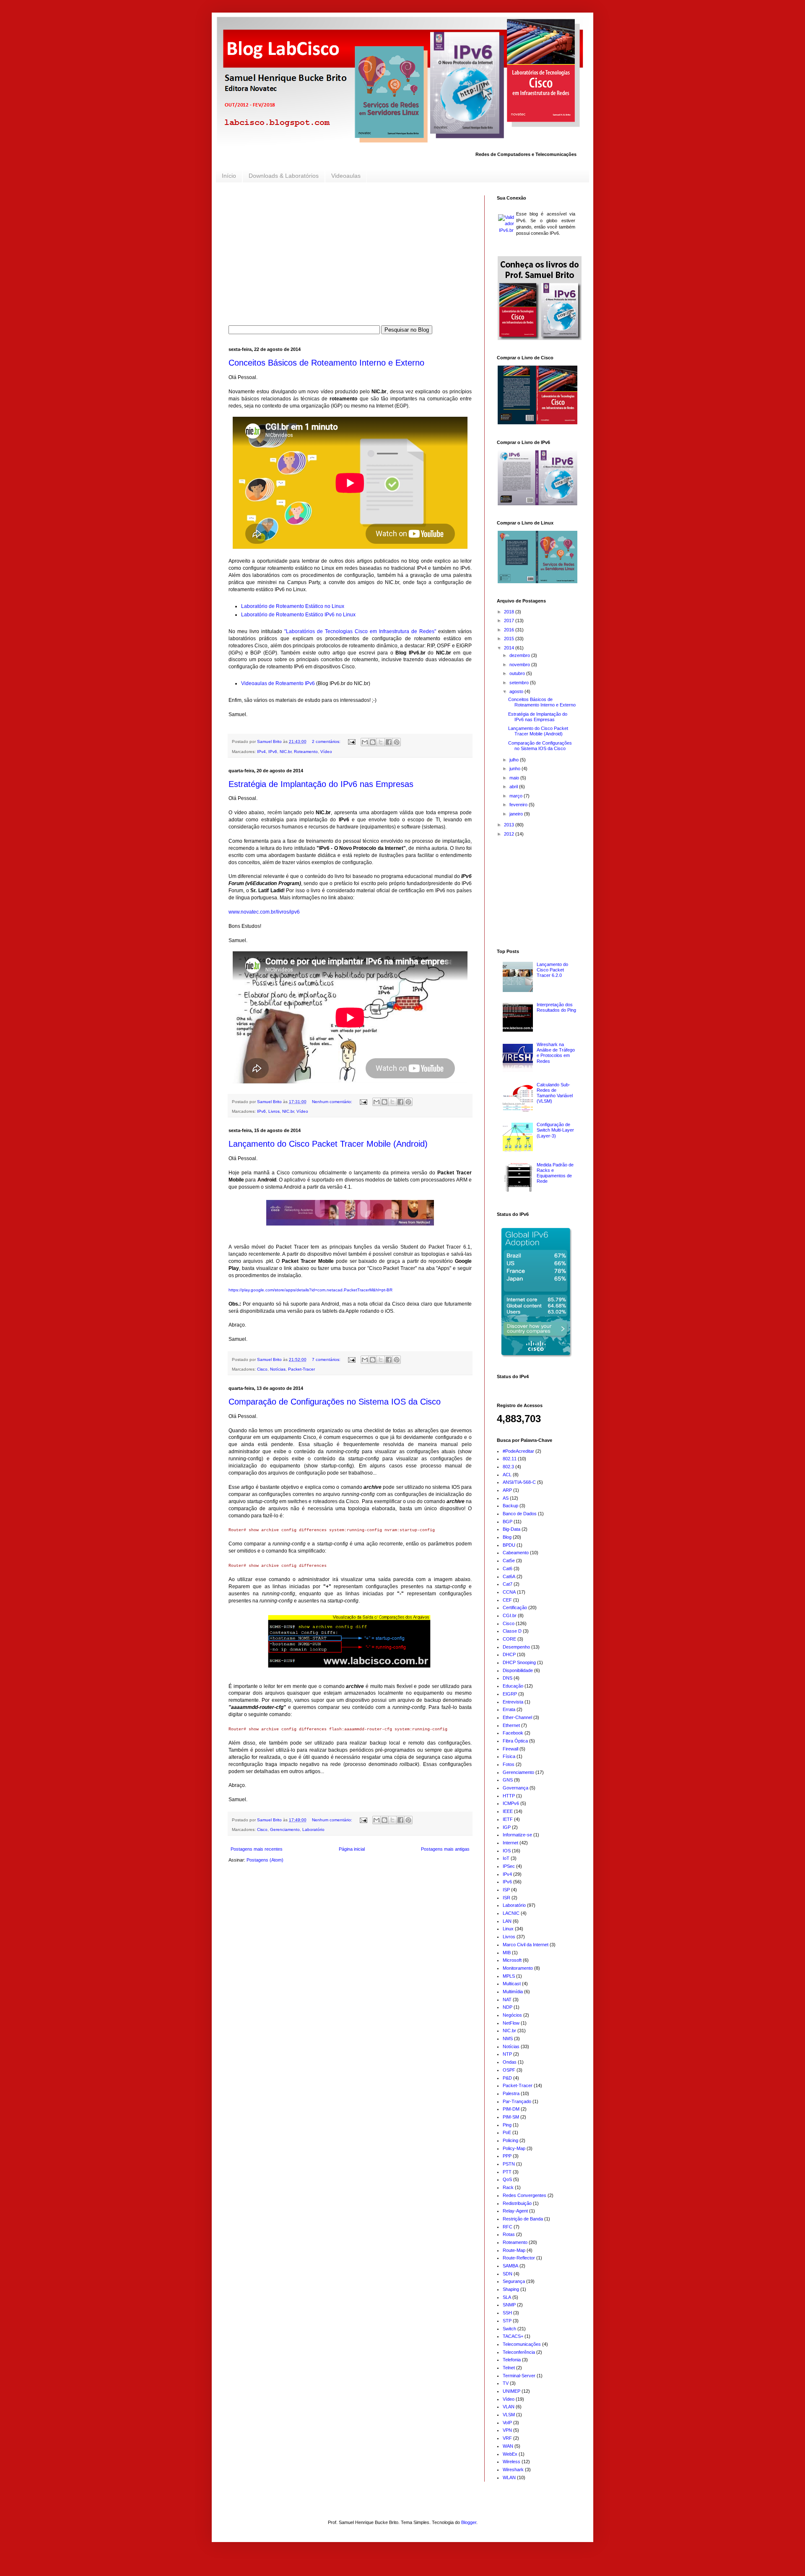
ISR (506, 1898)
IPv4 (261, 752)
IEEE (508, 1811)
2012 (510, 834)
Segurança (514, 2281)
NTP (507, 2054)
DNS (508, 1678)
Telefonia (512, 2360)
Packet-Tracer (301, 1369)
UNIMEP (512, 2391)
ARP (507, 1490)
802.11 (510, 1459)
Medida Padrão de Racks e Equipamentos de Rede (555, 1173)
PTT (507, 2172)
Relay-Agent (515, 2211)
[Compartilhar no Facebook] (389, 742)
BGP (508, 1522)
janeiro (517, 814)
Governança (515, 1788)
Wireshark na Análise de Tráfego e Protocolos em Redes (556, 1053)
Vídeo (326, 752)
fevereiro (519, 805)
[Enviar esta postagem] (351, 741)
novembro (520, 665)
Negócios (512, 2015)
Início (229, 176)
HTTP (509, 1796)
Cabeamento (516, 1553)
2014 (510, 648)
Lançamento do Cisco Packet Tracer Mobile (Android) (328, 1144)
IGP (507, 1827)
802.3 (508, 1467)
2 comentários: (327, 741)
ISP (506, 1890)
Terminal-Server (519, 2376)
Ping (507, 2125)
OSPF (509, 2070)
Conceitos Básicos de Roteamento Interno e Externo (326, 363)
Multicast (512, 1984)
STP (507, 2321)
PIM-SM (511, 2117)
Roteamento (306, 752)
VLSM (509, 2415)
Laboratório (313, 1829)
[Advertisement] (350, 254)
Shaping (511, 2289)
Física (509, 1756)
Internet (510, 1843)
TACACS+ (513, 2336)
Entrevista (513, 1702)
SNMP (509, 2305)
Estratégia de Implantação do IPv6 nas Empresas (321, 784)
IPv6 (273, 752)
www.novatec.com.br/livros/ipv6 (264, 912)
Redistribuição (517, 2203)
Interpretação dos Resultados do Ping (556, 1007)
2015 (510, 639)
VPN (507, 2430)
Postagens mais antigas (445, 1849)
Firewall (510, 1749)
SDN (508, 2274)
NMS (508, 2038)
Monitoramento (518, 1968)
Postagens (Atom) (265, 1860)
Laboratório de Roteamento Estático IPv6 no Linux (298, 615)
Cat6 (508, 1568)
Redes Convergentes (525, 2195)
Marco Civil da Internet (526, 1945)
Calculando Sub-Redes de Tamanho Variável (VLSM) (555, 1093)
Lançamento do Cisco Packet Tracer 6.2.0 (552, 970)
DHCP (509, 1654)
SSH (507, 2313)
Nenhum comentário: (333, 1102)
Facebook (513, 1733)
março (517, 796)
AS (506, 1498)
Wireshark (513, 2470)
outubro (518, 673)
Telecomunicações (522, 2344)
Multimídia (513, 1992)
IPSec (509, 1866)
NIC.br (286, 752)
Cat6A (509, 1576)
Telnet (509, 2368)
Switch (509, 2329)
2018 (510, 612)
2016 (510, 630)
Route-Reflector (519, 2258)
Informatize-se (517, 1835)
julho (515, 760)
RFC (508, 2227)
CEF (507, 1600)
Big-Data (512, 1529)
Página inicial (352, 1849)
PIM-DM (511, 2109)
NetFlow (511, 2023)
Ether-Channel (517, 1717)
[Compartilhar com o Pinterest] (397, 742)
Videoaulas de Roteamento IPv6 (278, 683)
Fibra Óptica (515, 1741)
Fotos (509, 1764)
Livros (274, 1111)
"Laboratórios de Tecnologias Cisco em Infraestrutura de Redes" (360, 631)
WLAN (509, 2477)
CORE (509, 1639)
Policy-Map (514, 2148)
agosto (517, 691)
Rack (508, 2187)
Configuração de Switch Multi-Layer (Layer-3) (555, 1130)
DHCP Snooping (519, 1662)
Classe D (512, 1631)
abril (514, 787)
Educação (513, 1686)
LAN (507, 1921)
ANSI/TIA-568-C (519, 1482)
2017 (510, 621)
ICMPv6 (511, 1803)
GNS (508, 1780)
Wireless (512, 2462)
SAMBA (510, 2266)
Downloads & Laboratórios (284, 176)
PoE (507, 2132)
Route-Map (514, 2250)
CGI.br (510, 1615)
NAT (507, 2000)
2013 (510, 825)
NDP (508, 2007)
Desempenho (516, 1647)
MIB (507, 1953)
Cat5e (509, 1561)
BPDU (509, 1545)
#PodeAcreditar (518, 1451)
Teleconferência (519, 2352)
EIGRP (510, 1694)
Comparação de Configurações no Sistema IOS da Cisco (335, 1402)
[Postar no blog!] (373, 742)
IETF (508, 1819)
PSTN (509, 2164)
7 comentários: (327, 1359)
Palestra (511, 2093)
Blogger (469, 2522)
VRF (507, 2438)
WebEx (510, 2454)
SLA (507, 2297)
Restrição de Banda (523, 2219)
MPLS (509, 1976)
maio (515, 778)
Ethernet (511, 1725)
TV (506, 2383)
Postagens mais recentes (257, 1849)
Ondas (510, 2062)
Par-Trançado (517, 2101)
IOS (507, 1851)
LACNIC (511, 1913)
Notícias (278, 1369)
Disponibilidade (518, 1670)
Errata (509, 1709)
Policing (510, 2140)
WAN (508, 2446)
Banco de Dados (520, 1514)
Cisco (262, 1369)
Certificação (515, 1607)
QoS (507, 2179)
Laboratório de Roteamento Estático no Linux (293, 606)
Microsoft (512, 1960)
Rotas (509, 2234)
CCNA (509, 1592)
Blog (507, 1537)
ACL (507, 1475)
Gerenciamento (285, 1829)
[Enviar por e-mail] (365, 742)
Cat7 (508, 1584)
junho (515, 769)
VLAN (509, 2407)
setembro (520, 683)
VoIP (507, 2423)
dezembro (520, 655)
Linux (508, 1929)
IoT (506, 1858)
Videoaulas (346, 176)
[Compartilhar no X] (381, 742)
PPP (507, 2156)
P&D (507, 2078)
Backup (510, 1506)
